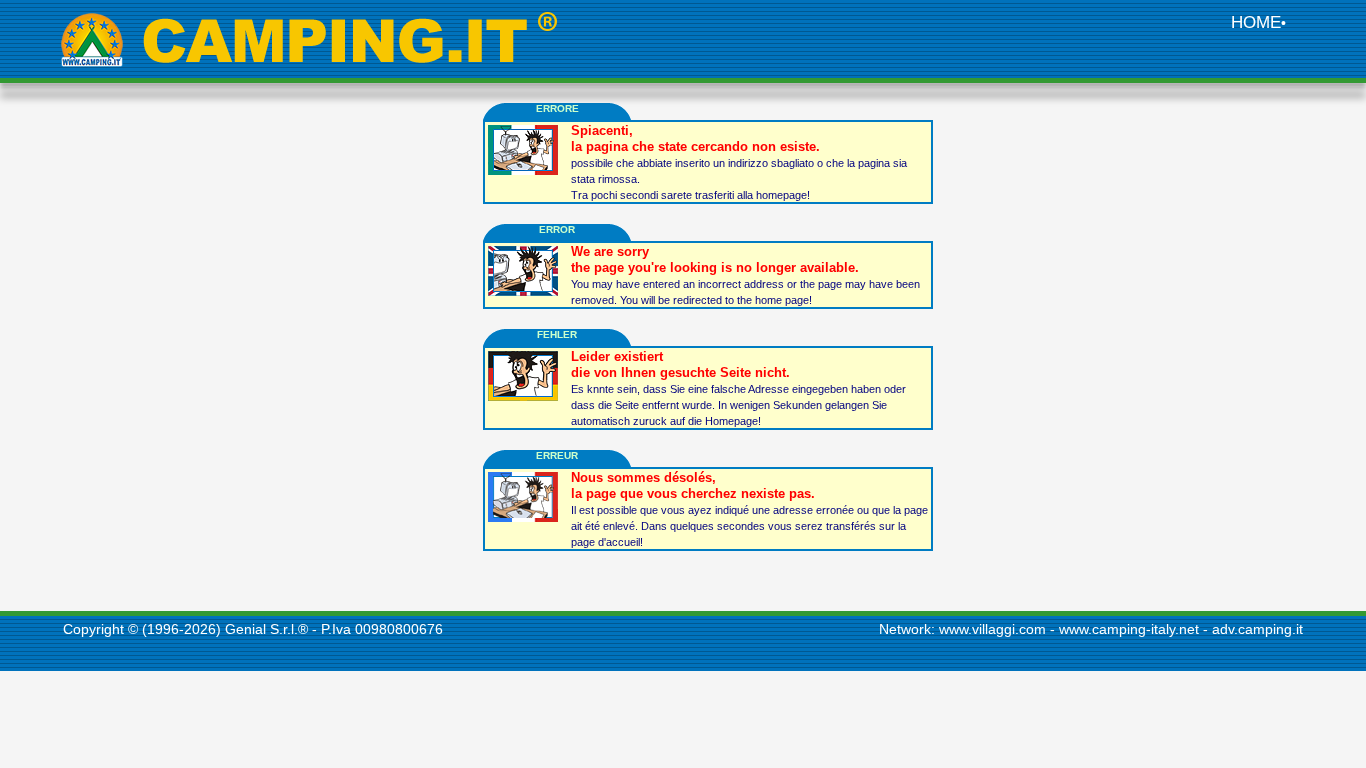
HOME (1256, 22)
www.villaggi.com (992, 629)
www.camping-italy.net (1129, 629)
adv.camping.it (1257, 629)
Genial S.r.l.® (266, 629)
